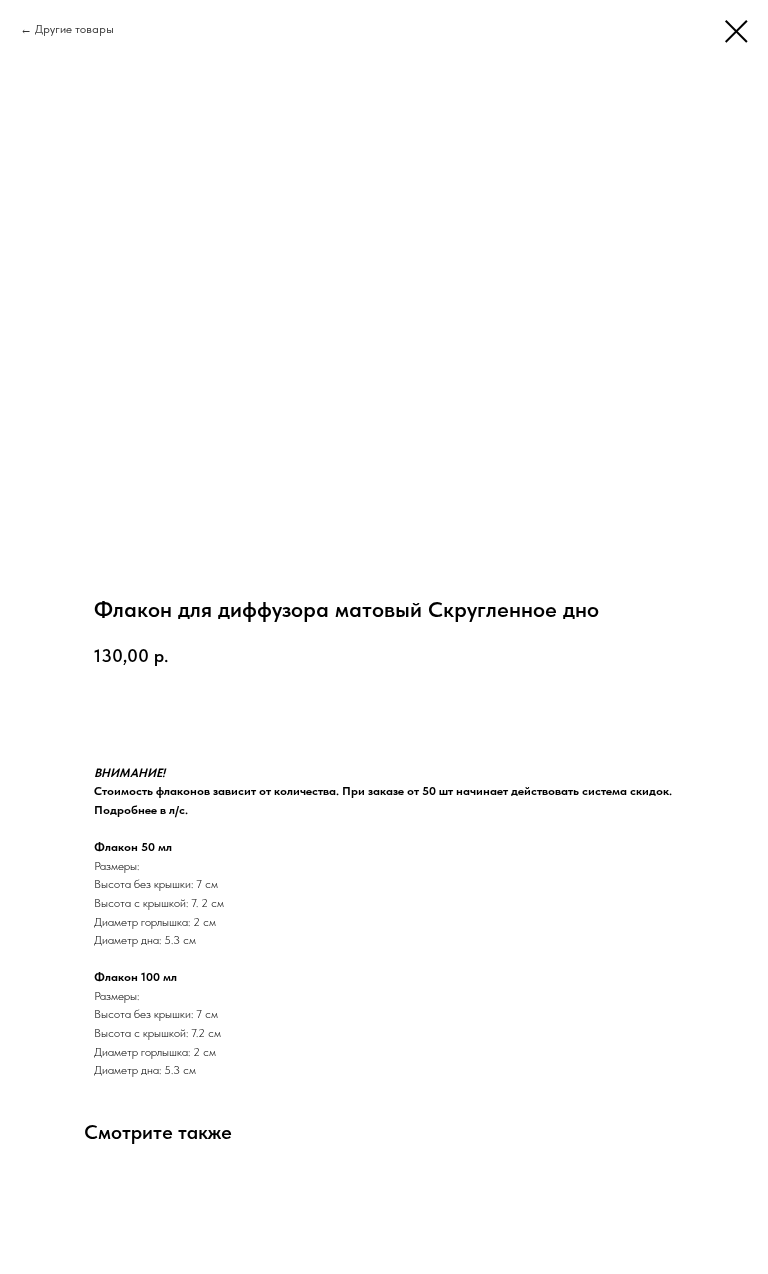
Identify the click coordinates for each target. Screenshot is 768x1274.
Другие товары (74, 29)
